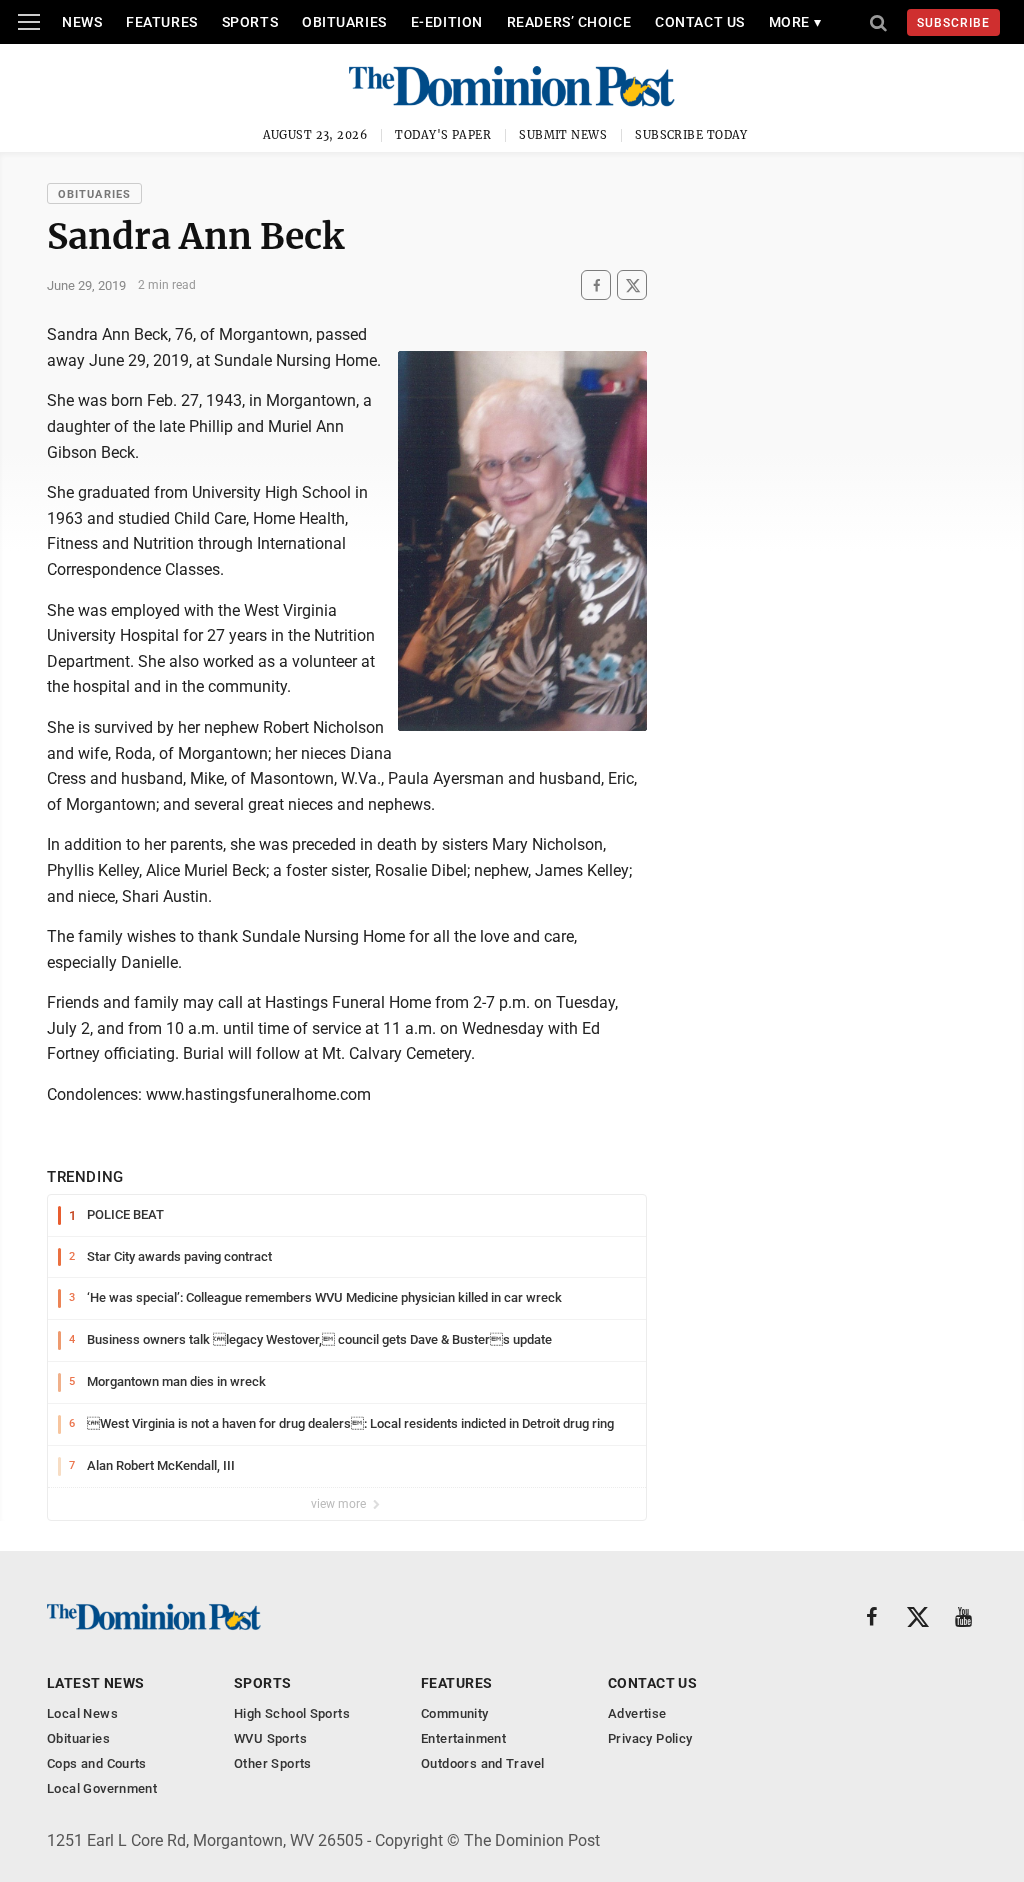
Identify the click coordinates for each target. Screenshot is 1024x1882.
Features (161, 22)
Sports (250, 22)
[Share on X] (632, 285)
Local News (82, 1713)
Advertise (637, 1713)
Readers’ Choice (569, 22)
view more (340, 1504)
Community (455, 1713)
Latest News (96, 1683)
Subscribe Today (691, 135)
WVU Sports (270, 1738)
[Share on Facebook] (596, 285)
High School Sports (292, 1713)
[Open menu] (29, 22)
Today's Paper (443, 135)
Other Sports (273, 1763)
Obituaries (344, 22)
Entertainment (463, 1738)
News (82, 22)
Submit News (563, 135)
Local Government (102, 1788)
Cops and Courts (97, 1763)
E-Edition (447, 22)
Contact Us (700, 22)
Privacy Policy (650, 1738)
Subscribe (953, 23)
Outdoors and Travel (482, 1763)
